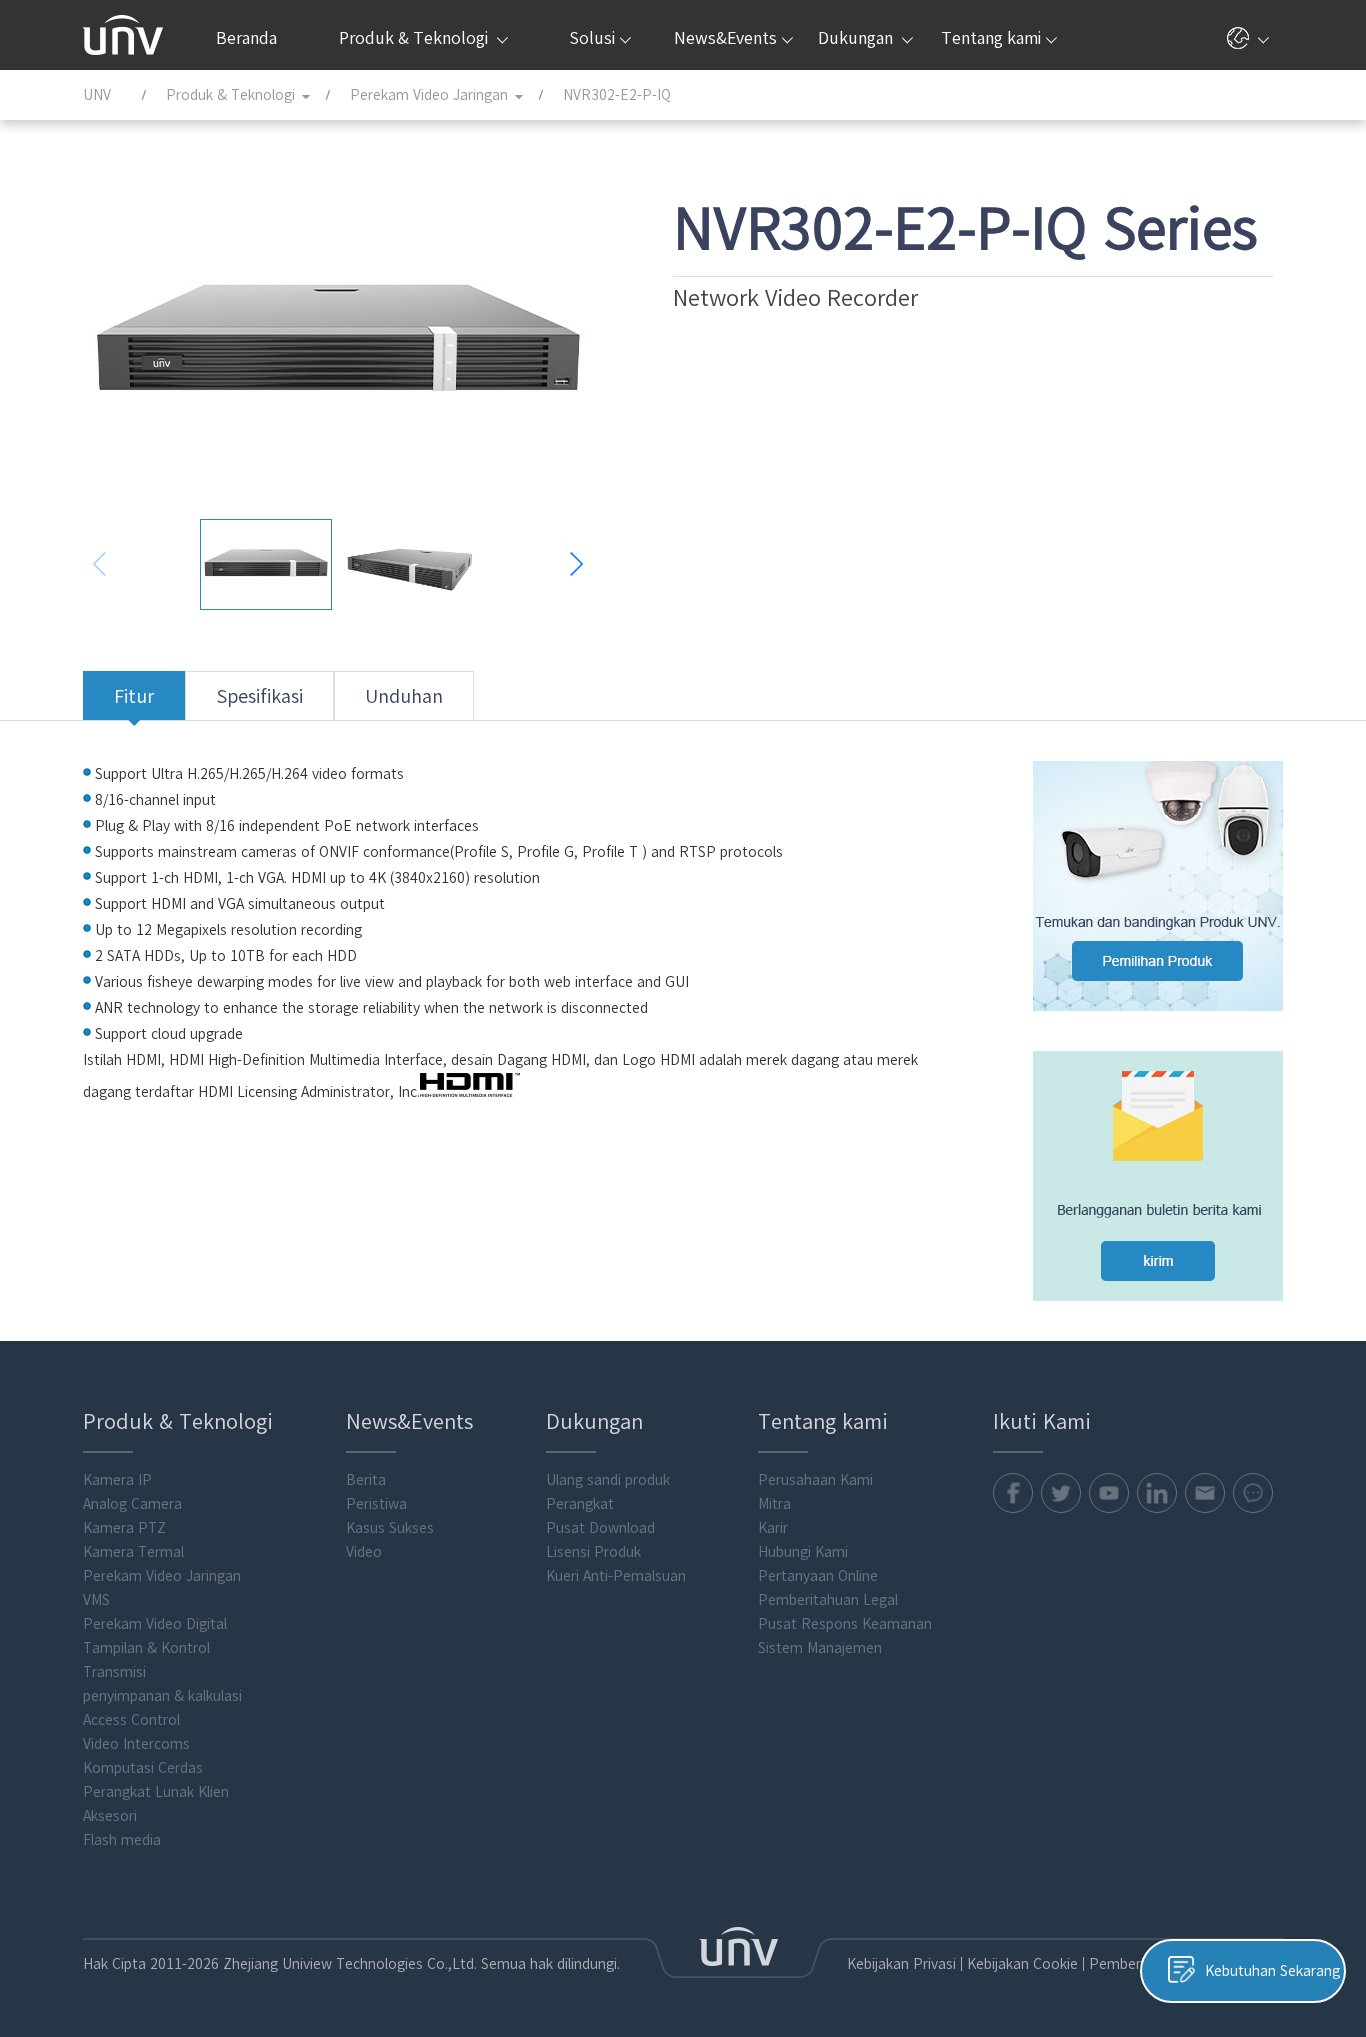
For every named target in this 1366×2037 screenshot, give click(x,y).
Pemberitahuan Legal (828, 1600)
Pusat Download (600, 1528)
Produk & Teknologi (415, 38)
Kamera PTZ (124, 1528)
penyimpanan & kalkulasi (162, 1696)
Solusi (592, 38)
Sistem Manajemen (820, 1648)
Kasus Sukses (390, 1528)
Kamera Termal (133, 1552)
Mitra (774, 1504)
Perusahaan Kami (815, 1480)
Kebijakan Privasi (901, 1964)
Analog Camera (132, 1504)
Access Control (131, 1720)
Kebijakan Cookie (1022, 1964)
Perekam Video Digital (155, 1624)
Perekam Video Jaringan (162, 1576)
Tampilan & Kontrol (146, 1648)
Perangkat (580, 1504)
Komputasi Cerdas (143, 1768)
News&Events (725, 38)
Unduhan (404, 696)
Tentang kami (991, 38)
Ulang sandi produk (608, 1480)
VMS (96, 1600)
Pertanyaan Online (818, 1576)
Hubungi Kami (803, 1552)
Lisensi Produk (593, 1552)
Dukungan (857, 38)
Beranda (246, 38)
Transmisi (114, 1672)
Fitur (134, 696)
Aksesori (110, 1816)
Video (364, 1552)
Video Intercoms (136, 1744)
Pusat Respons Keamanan (845, 1624)
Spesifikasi (259, 696)
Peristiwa (376, 1504)
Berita (366, 1480)
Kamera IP (117, 1480)
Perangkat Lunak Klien (156, 1792)
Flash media (122, 1840)
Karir (773, 1528)
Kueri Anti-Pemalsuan (616, 1576)
